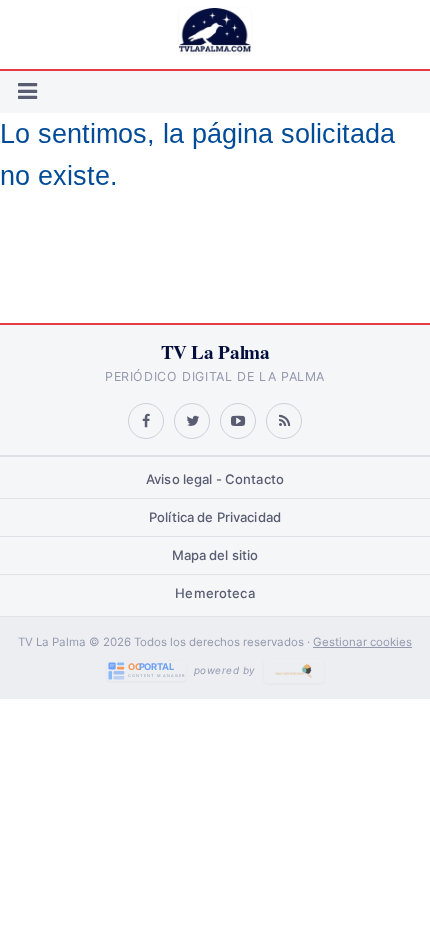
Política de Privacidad (215, 517)
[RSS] (284, 421)
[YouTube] (238, 421)
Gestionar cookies (362, 642)
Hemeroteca (214, 593)
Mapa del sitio (215, 555)
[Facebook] (146, 421)
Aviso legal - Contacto (215, 479)
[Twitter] (192, 421)
